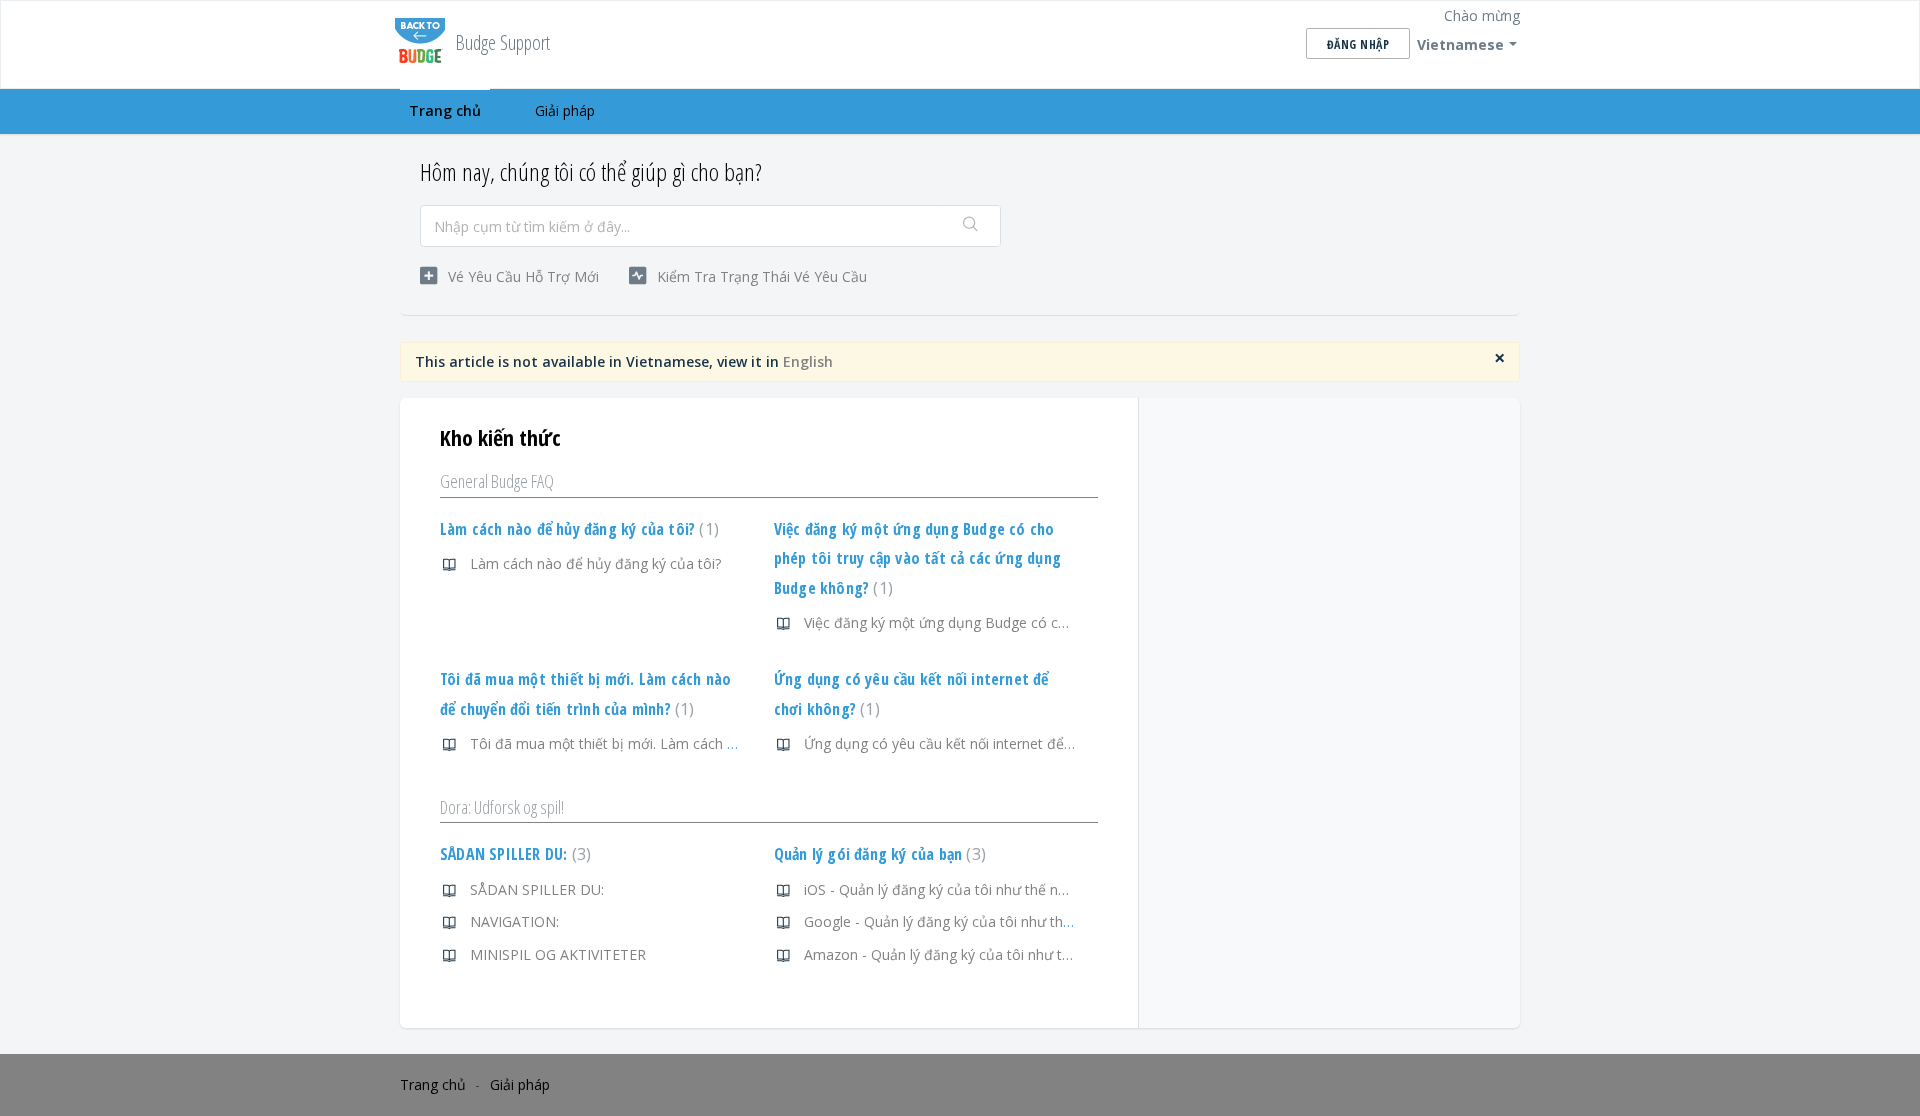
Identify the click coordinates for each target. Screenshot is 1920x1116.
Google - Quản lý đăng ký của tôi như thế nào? (955, 921)
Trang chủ (445, 110)
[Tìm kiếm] (971, 226)
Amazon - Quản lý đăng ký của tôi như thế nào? (958, 954)
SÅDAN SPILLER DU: (513, 854)
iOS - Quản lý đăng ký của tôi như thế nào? (942, 889)
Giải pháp (565, 110)
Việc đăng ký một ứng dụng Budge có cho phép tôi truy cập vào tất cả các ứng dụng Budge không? (917, 558)
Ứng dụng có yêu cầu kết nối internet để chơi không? (974, 743)
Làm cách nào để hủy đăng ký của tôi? (577, 529)
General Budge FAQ (497, 481)
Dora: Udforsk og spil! (502, 807)
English (808, 361)
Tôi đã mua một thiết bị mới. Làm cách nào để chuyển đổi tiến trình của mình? (724, 743)
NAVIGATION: (514, 921)
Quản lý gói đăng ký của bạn (877, 854)
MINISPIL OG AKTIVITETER (558, 954)
